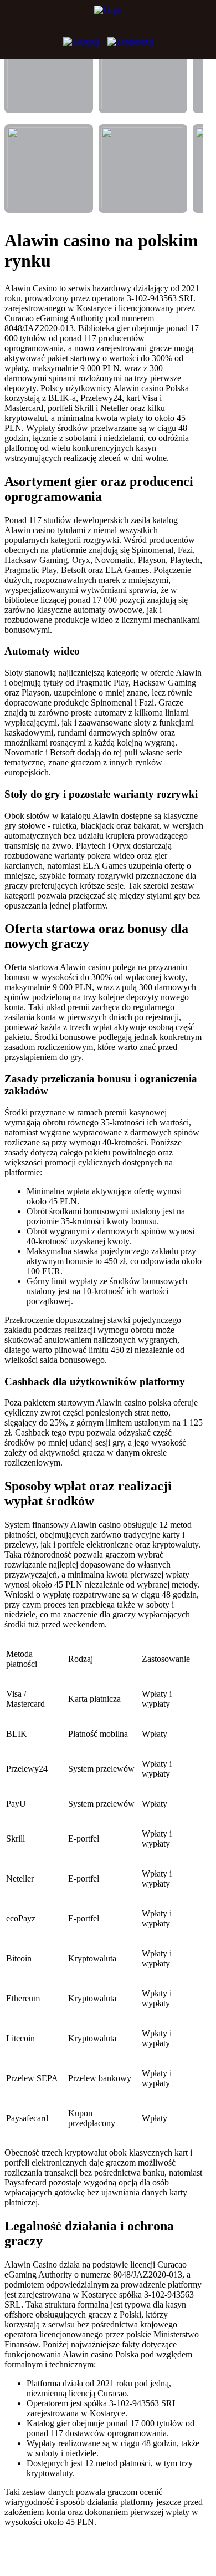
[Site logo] (108, 17)
